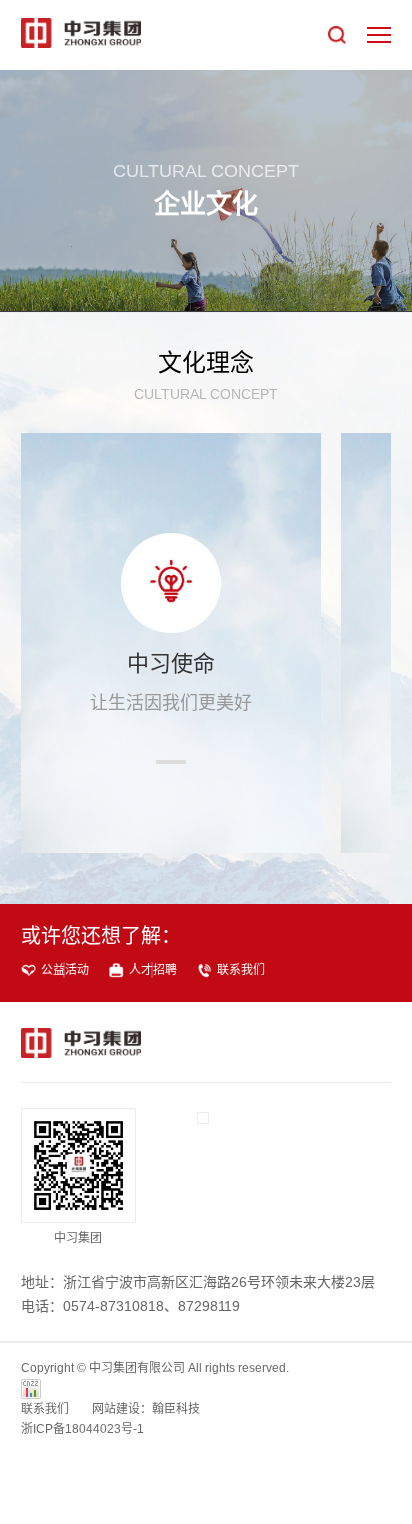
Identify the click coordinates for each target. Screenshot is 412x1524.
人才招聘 (153, 970)
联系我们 (241, 970)
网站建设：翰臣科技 (146, 1409)
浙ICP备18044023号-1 (82, 1429)
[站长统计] (31, 1388)
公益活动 (65, 970)
